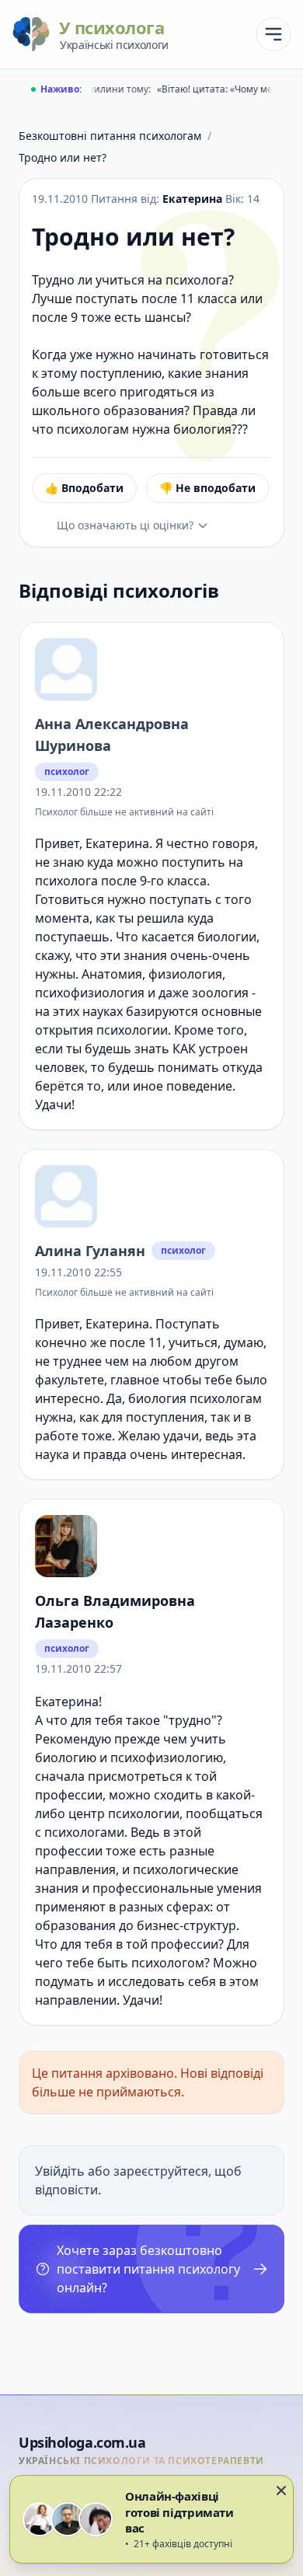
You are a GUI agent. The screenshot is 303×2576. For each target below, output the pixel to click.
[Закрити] (281, 2490)
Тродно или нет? (63, 157)
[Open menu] (273, 34)
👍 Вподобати (84, 488)
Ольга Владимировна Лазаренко (115, 1611)
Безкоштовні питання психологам (110, 136)
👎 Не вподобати (207, 488)
